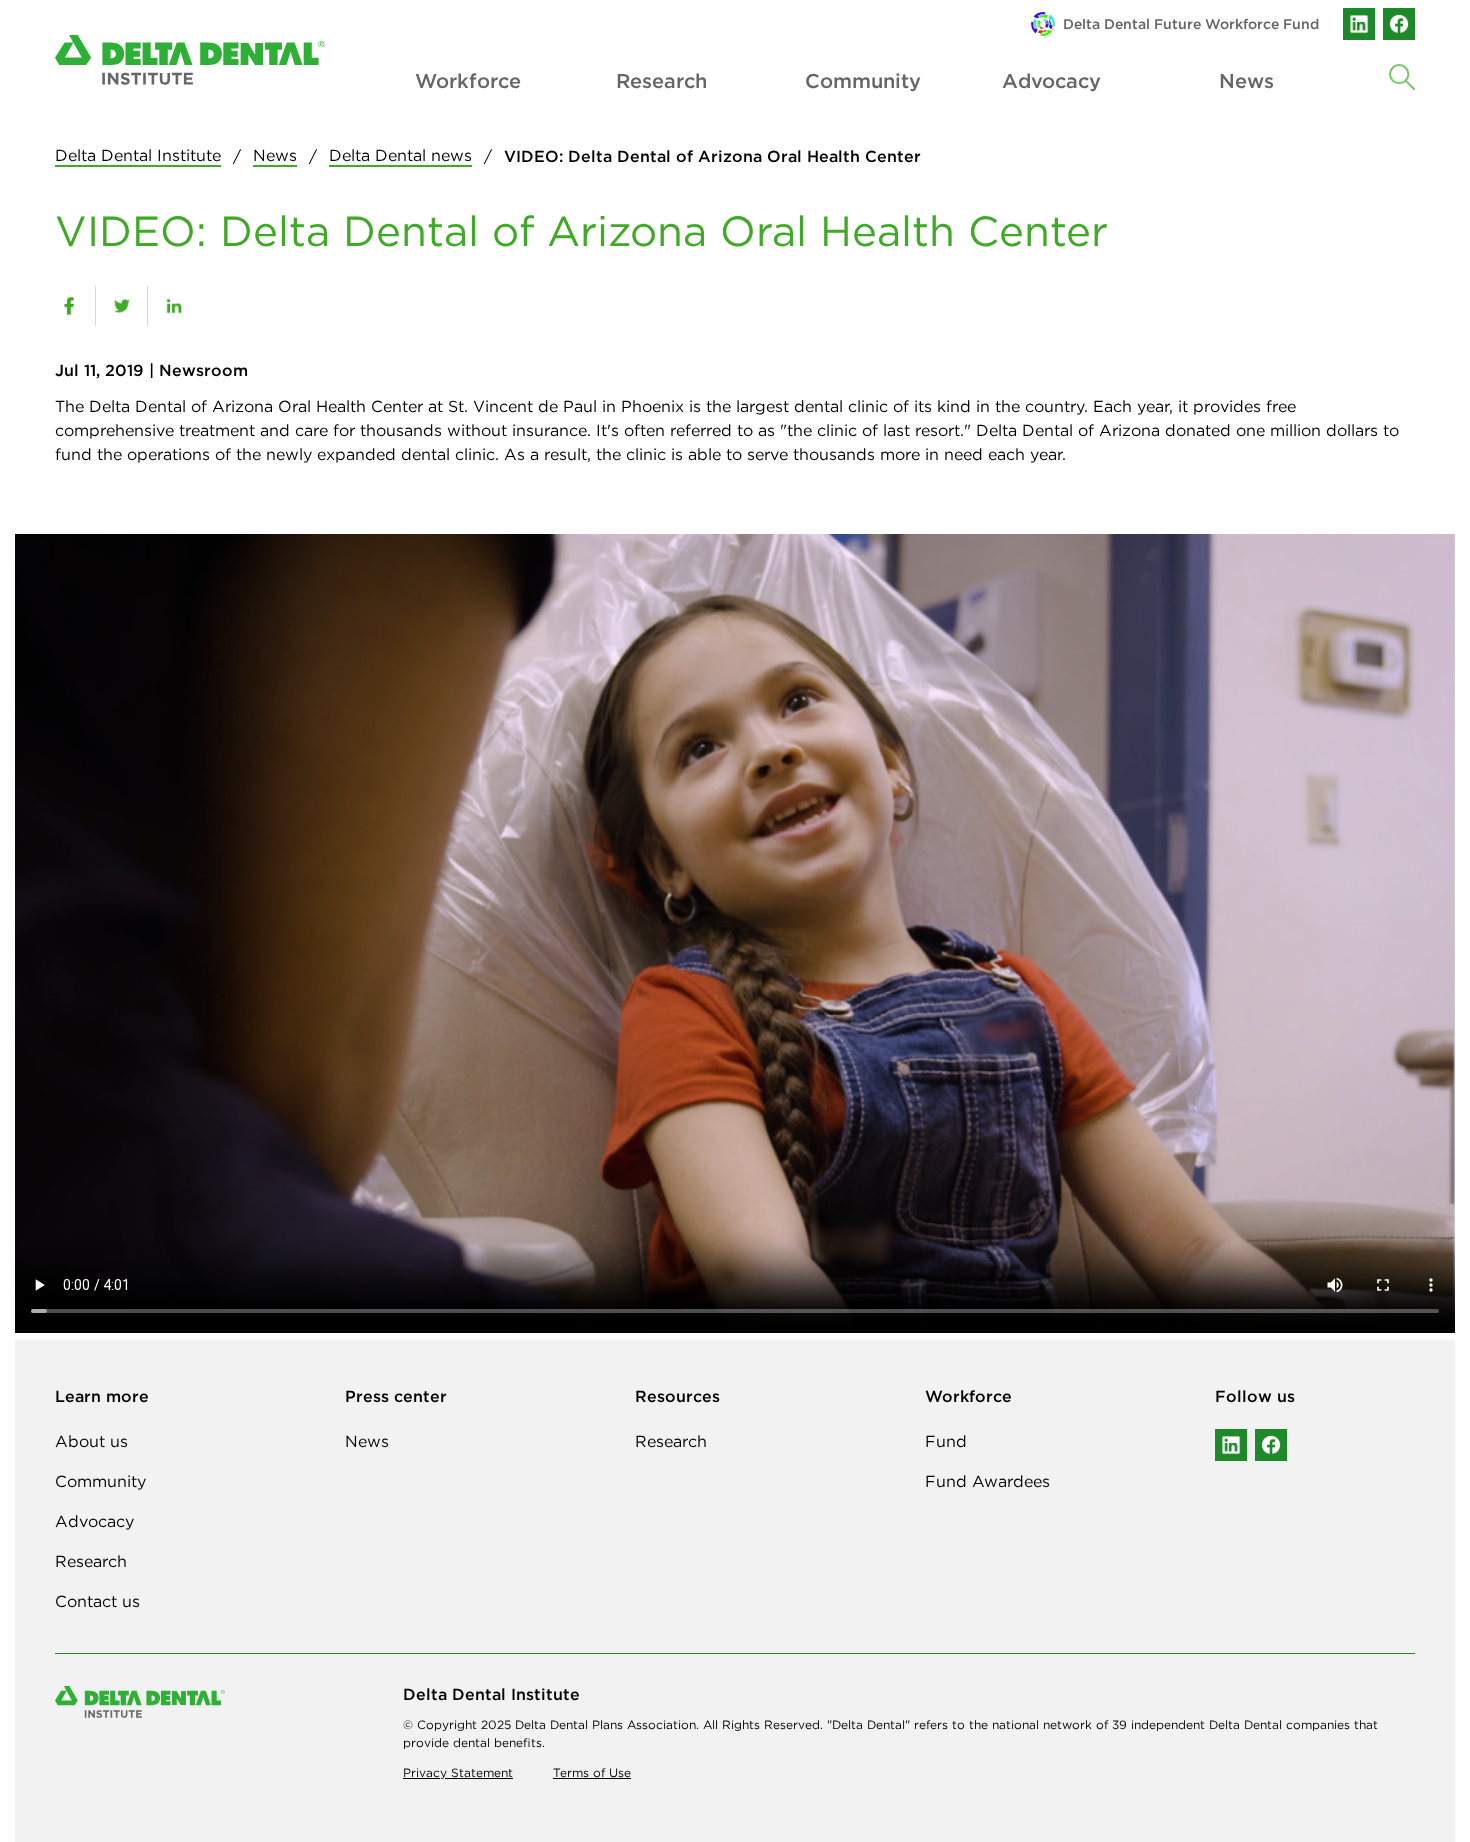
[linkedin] (1359, 24)
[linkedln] (1231, 1445)
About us (91, 1441)
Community (857, 80)
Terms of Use (592, 1772)
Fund (946, 1441)
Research (661, 80)
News (275, 155)
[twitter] (121, 306)
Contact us (97, 1601)
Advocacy (1051, 80)
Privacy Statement (458, 1772)
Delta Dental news (400, 155)
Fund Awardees (987, 1481)
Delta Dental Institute (138, 155)
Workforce (467, 80)
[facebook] (1399, 24)
